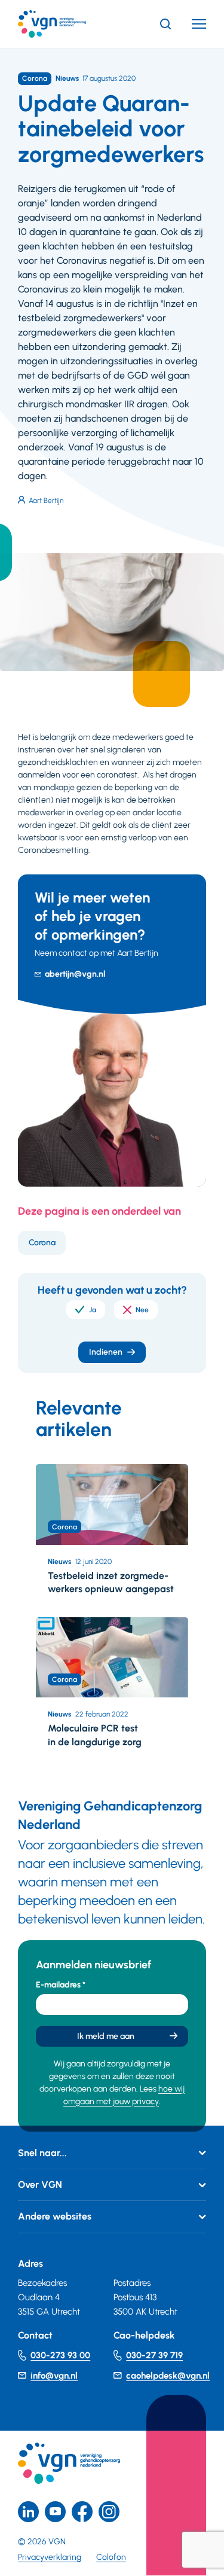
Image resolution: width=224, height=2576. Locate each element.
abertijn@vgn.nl (75, 974)
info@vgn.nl (54, 2376)
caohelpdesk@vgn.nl (168, 2376)
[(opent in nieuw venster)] (82, 2512)
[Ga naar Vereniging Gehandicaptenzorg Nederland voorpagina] (70, 24)
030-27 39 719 (154, 2355)
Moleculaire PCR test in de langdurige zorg (95, 1735)
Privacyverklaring (50, 2557)
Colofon (111, 2557)
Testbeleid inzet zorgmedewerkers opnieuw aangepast (111, 1582)
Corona (42, 1243)
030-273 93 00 (60, 2355)
